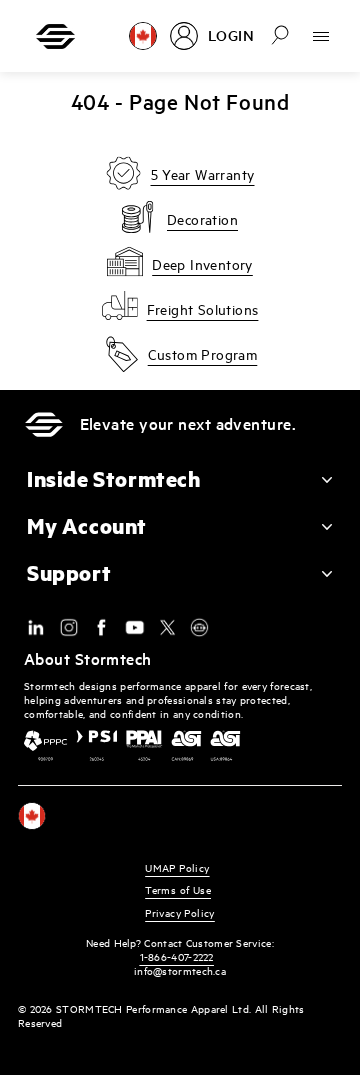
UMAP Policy (177, 867)
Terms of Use (178, 889)
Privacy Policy (180, 912)
